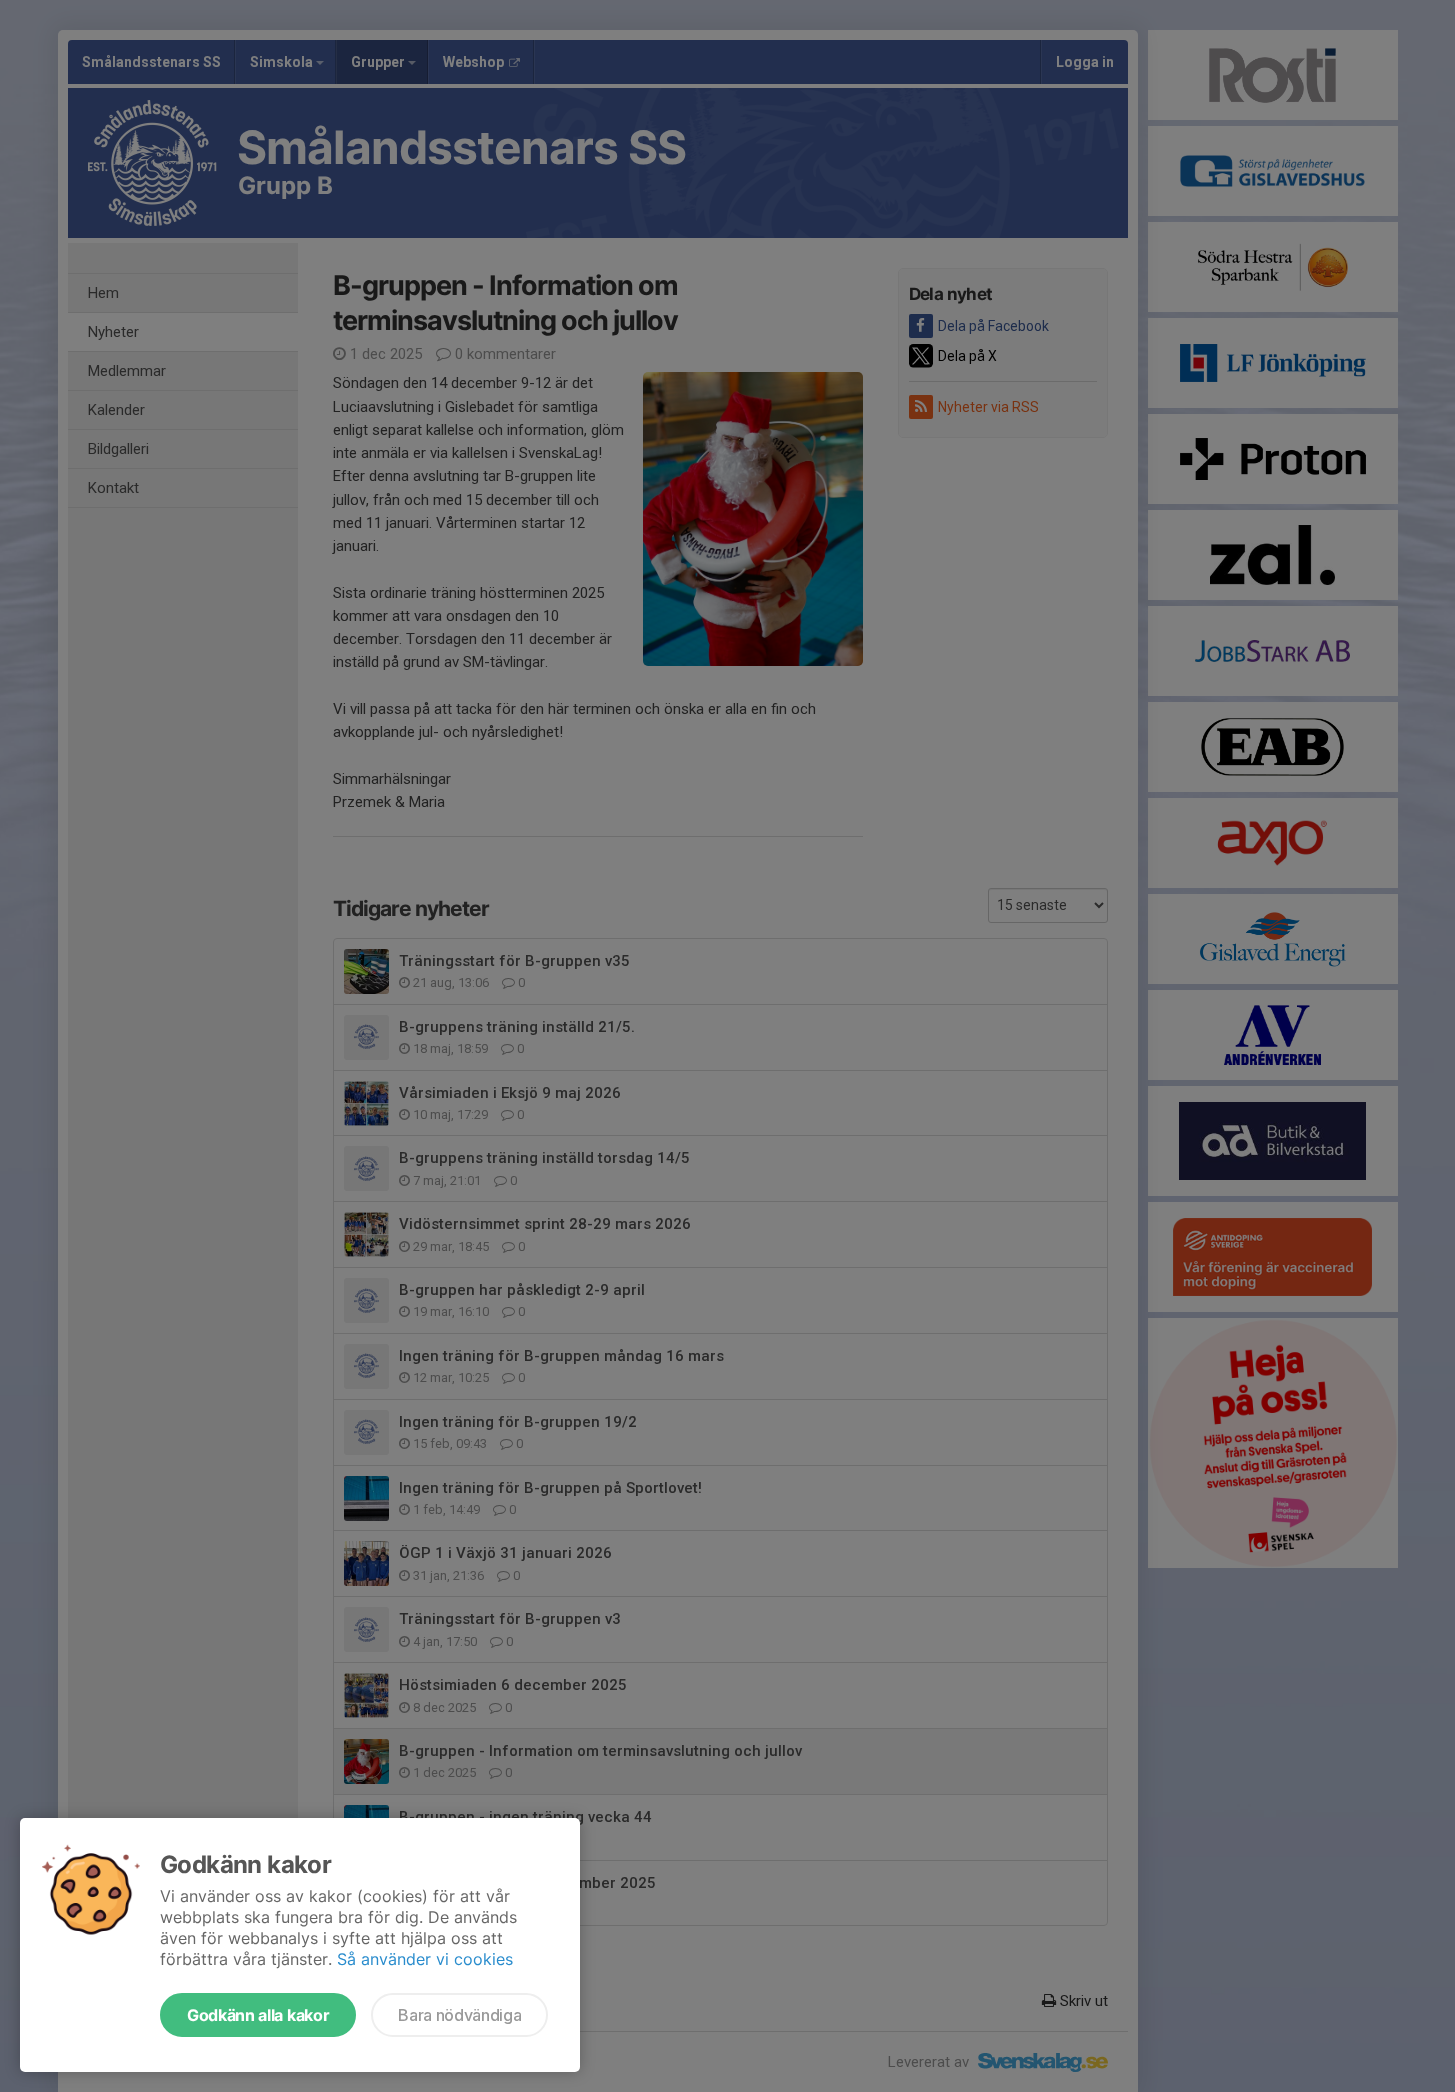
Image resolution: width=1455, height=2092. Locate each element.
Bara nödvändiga (459, 2015)
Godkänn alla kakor (258, 2015)
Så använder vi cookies (425, 1959)
